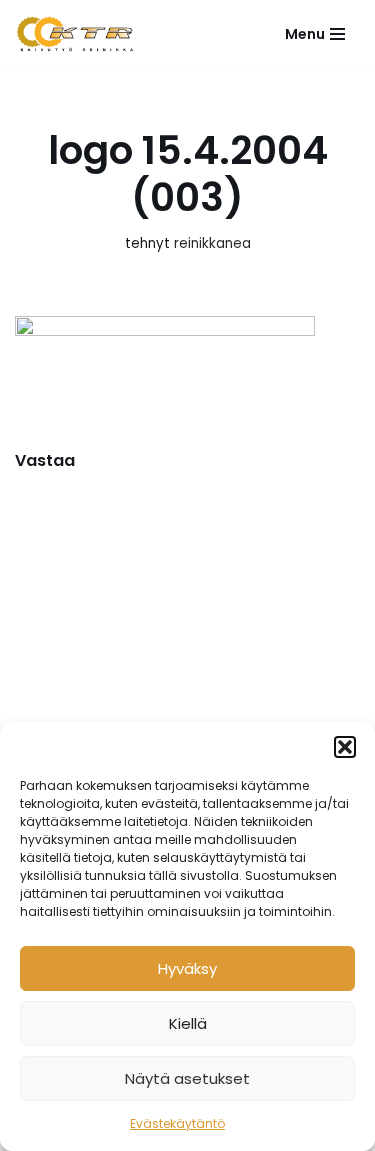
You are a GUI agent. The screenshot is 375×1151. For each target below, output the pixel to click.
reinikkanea (212, 243)
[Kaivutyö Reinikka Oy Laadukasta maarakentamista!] (75, 34)
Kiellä (188, 1023)
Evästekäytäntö (177, 1123)
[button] (345, 747)
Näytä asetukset (187, 1078)
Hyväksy (187, 968)
